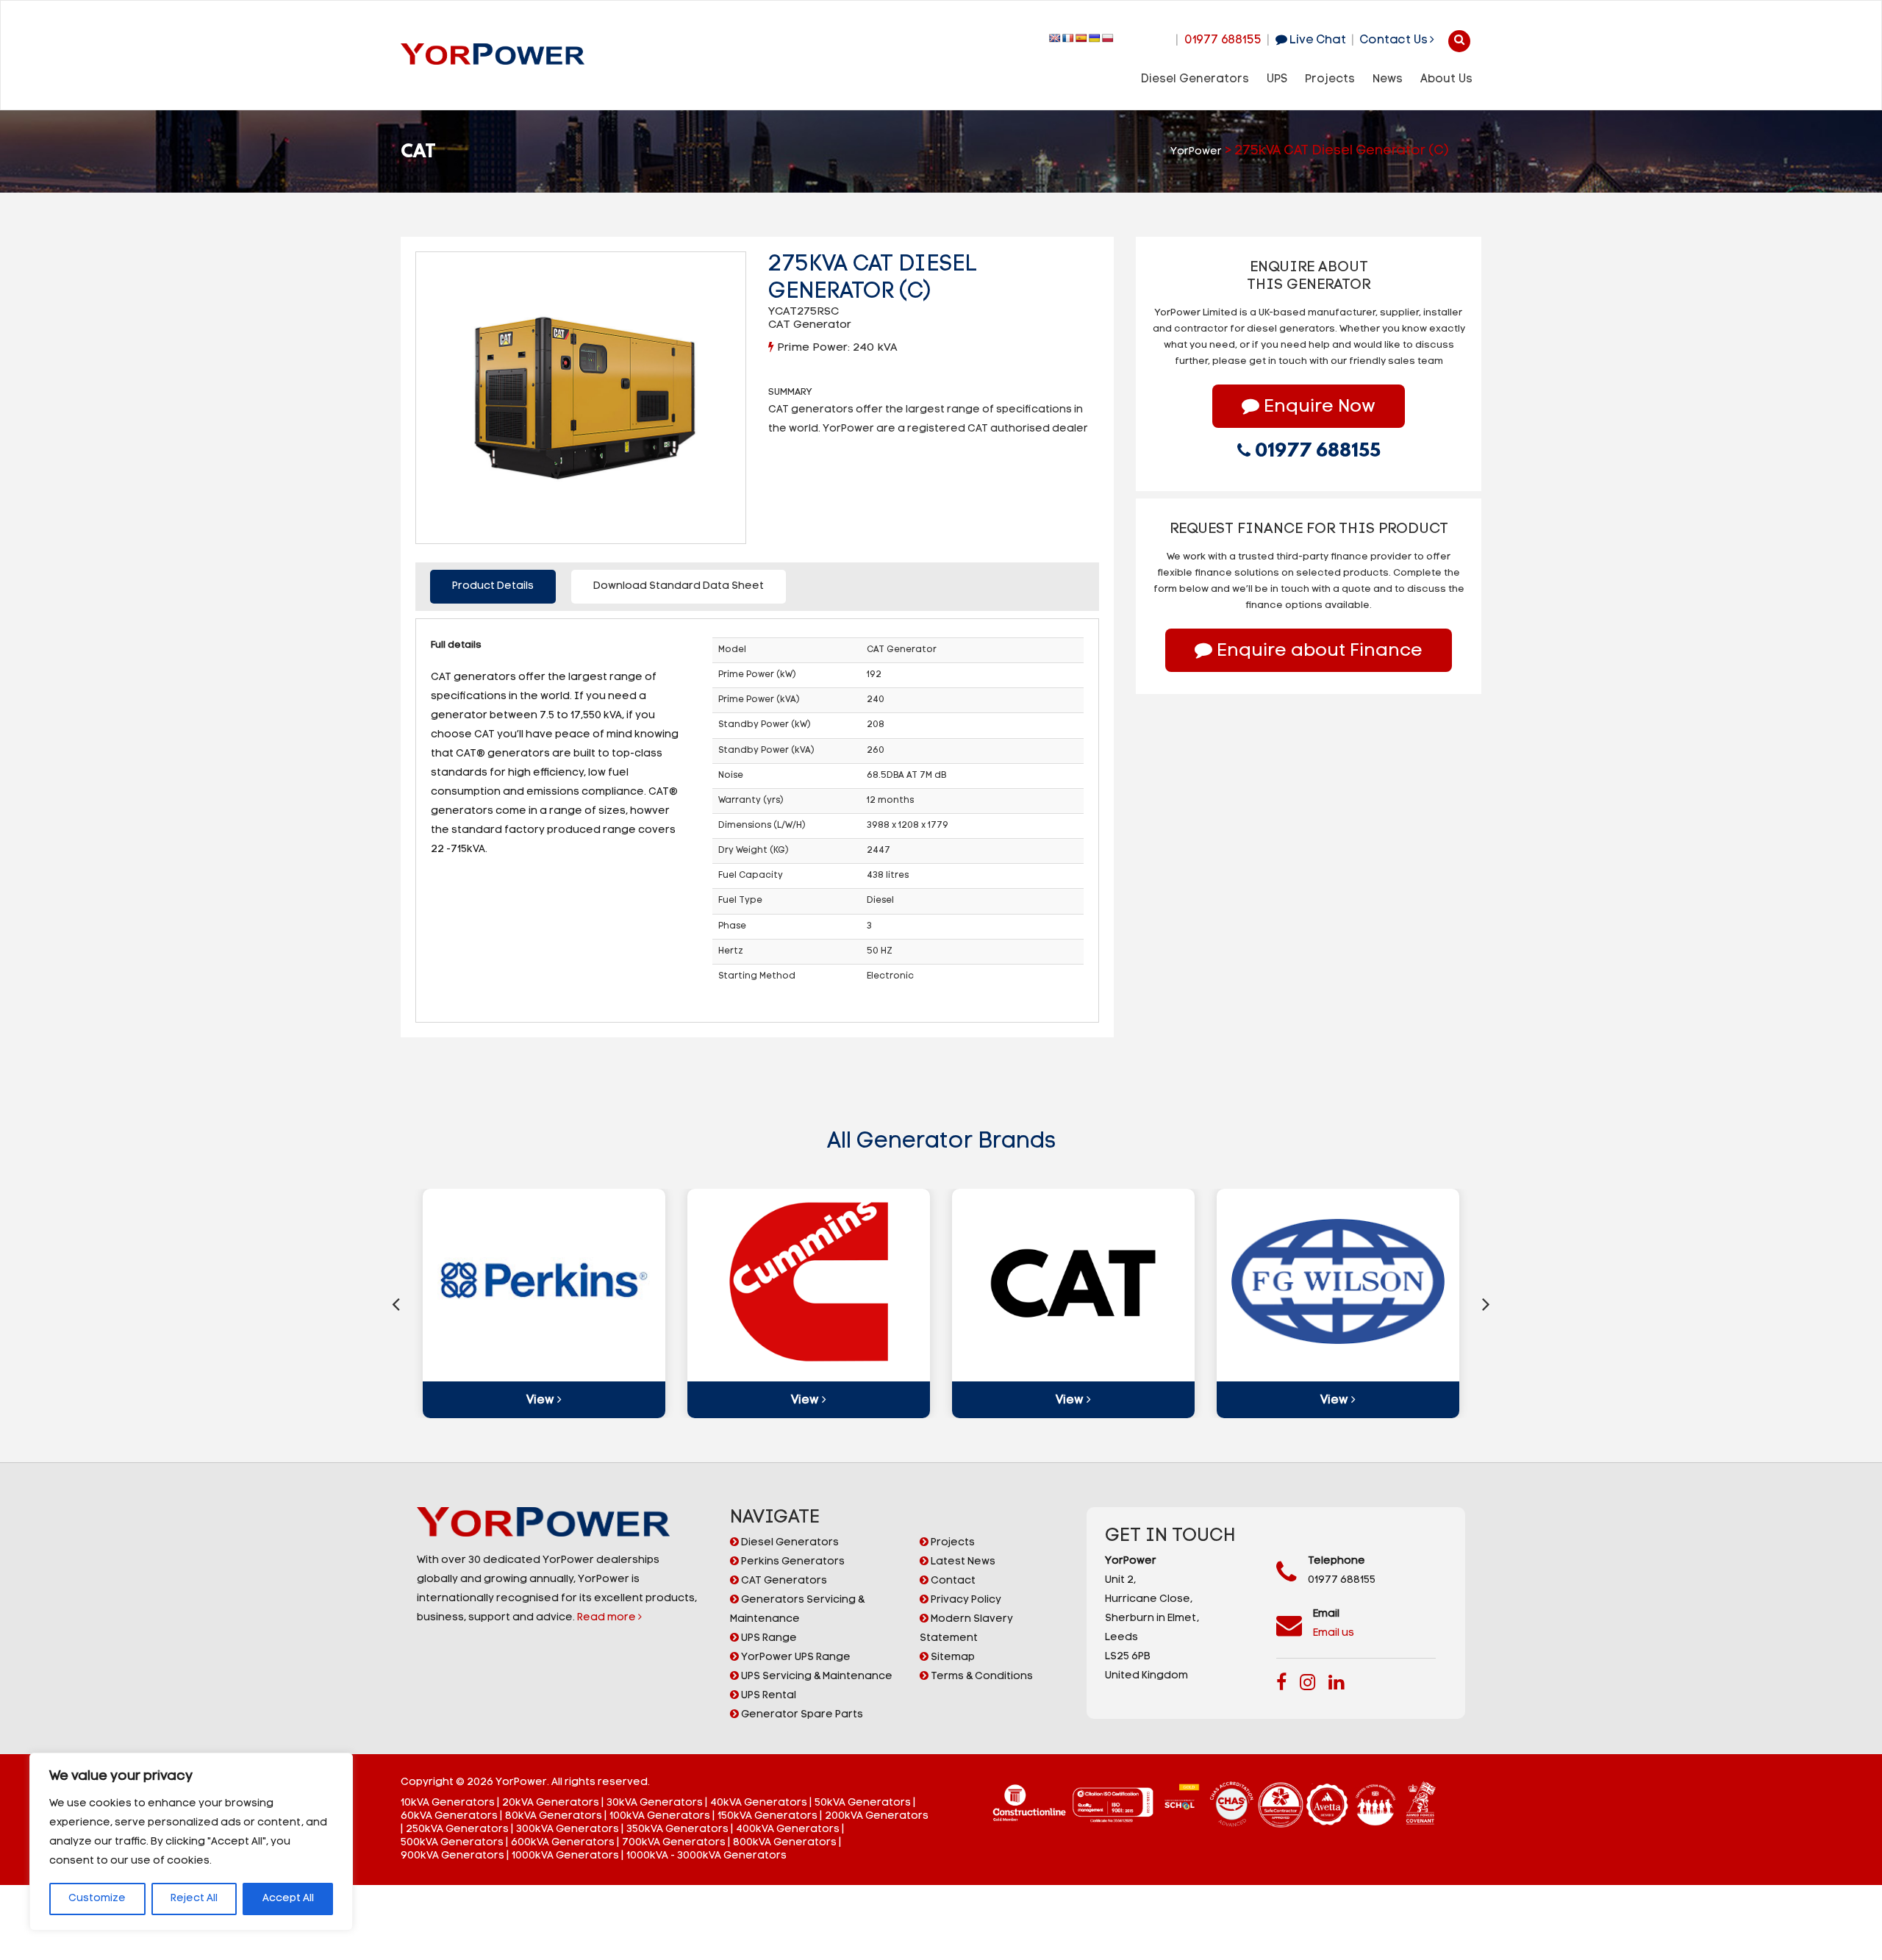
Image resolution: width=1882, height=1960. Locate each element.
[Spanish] (1081, 38)
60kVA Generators (449, 1816)
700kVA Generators (674, 1843)
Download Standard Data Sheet (679, 586)
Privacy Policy (965, 1600)
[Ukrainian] (1095, 38)
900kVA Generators (452, 1856)
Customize (97, 1899)
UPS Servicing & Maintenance (816, 1677)
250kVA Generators (457, 1830)
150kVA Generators (768, 1816)
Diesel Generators (1195, 79)
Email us (1334, 1633)
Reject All (194, 1899)
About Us (1446, 79)
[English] (1055, 38)
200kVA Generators (877, 1816)
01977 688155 (1223, 40)
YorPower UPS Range (795, 1657)
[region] (191, 1842)
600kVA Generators (563, 1843)
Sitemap (952, 1657)
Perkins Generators (792, 1562)
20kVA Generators (551, 1803)
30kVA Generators (655, 1803)
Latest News (962, 1562)
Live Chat (1316, 40)
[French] (1068, 38)
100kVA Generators (660, 1816)
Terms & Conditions (981, 1677)
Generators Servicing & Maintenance (797, 1610)
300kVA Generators (568, 1830)
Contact (952, 1581)
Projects (1330, 79)
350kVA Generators (677, 1830)
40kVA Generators (759, 1803)
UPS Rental (768, 1696)
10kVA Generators (448, 1803)
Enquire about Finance (1317, 651)
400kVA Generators (788, 1830)
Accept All (288, 1899)
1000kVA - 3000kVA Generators (706, 1856)
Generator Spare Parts (801, 1715)
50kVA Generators (863, 1803)
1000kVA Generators (565, 1856)
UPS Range (768, 1638)
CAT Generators (783, 1581)
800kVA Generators (785, 1843)
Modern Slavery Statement (966, 1629)
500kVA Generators (452, 1843)
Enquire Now (1317, 407)
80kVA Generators (554, 1816)
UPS (1277, 79)
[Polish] (1108, 38)
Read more (608, 1618)
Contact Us (1395, 40)
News (1388, 79)
